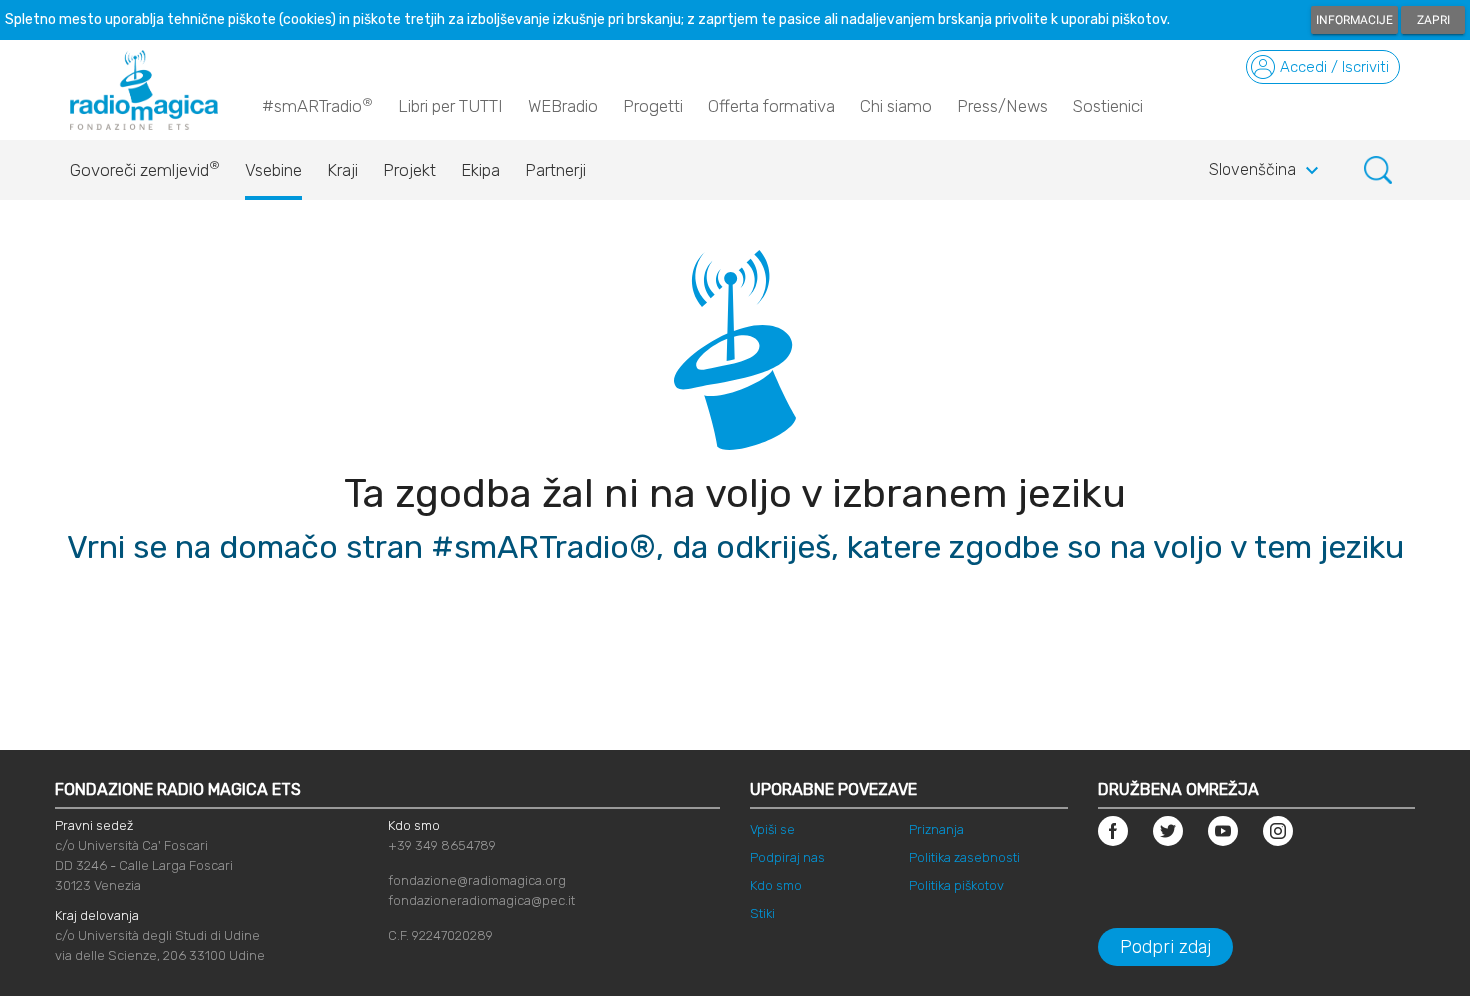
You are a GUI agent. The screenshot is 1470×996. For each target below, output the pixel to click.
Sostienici (1108, 106)
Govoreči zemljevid (145, 169)
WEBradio (563, 106)
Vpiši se (772, 829)
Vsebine (273, 170)
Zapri (1433, 20)
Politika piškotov (956, 885)
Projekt (409, 170)
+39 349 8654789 (442, 845)
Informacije (1354, 20)
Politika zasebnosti (964, 857)
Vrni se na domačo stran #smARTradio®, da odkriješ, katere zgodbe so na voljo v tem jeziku (735, 547)
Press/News (1002, 106)
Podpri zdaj (1165, 947)
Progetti (653, 106)
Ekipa (480, 170)
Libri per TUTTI (450, 106)
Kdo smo (776, 885)
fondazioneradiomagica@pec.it (481, 900)
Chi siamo (896, 106)
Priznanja (936, 829)
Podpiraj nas (787, 857)
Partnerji (555, 170)
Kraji (342, 170)
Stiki (762, 913)
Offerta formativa (771, 106)
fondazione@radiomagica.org (477, 880)
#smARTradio (317, 105)
